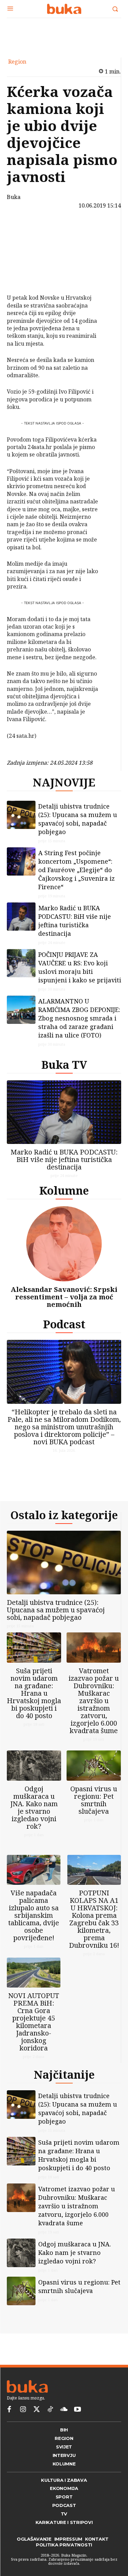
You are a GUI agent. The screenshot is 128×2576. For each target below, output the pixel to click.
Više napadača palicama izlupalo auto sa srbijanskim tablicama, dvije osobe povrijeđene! (34, 1915)
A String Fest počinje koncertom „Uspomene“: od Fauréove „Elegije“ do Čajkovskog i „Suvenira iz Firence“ (76, 870)
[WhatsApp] (23, 277)
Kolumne (64, 1190)
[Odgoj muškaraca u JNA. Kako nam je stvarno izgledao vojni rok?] (34, 1766)
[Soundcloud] (64, 2410)
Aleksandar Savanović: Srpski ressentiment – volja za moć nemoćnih (64, 1297)
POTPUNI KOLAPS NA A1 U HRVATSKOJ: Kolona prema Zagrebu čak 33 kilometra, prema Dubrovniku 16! (94, 1919)
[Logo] (64, 9)
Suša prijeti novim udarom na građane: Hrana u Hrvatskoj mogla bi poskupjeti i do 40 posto (34, 1693)
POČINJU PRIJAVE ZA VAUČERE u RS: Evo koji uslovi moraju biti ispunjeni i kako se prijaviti (80, 967)
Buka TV (64, 1065)
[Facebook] (23, 229)
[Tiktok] (50, 2410)
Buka (14, 197)
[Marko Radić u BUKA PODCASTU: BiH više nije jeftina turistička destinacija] (21, 917)
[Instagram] (23, 2410)
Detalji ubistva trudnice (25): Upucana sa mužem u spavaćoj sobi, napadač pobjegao (78, 819)
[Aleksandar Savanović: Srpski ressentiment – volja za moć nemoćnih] (64, 1244)
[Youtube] (77, 2410)
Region (17, 62)
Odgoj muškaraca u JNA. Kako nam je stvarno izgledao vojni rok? (34, 1807)
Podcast (64, 1324)
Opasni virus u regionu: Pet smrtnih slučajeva (94, 1800)
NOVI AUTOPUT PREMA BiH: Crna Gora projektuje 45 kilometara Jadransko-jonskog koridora (34, 2022)
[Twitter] (37, 2410)
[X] (23, 245)
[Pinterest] (23, 261)
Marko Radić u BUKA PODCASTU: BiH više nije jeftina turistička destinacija (75, 921)
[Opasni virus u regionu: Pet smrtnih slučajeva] (94, 1766)
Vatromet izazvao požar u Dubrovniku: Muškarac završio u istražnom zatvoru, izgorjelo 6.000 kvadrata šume (94, 1701)
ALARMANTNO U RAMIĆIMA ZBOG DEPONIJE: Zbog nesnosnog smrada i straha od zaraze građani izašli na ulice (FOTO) (79, 1018)
